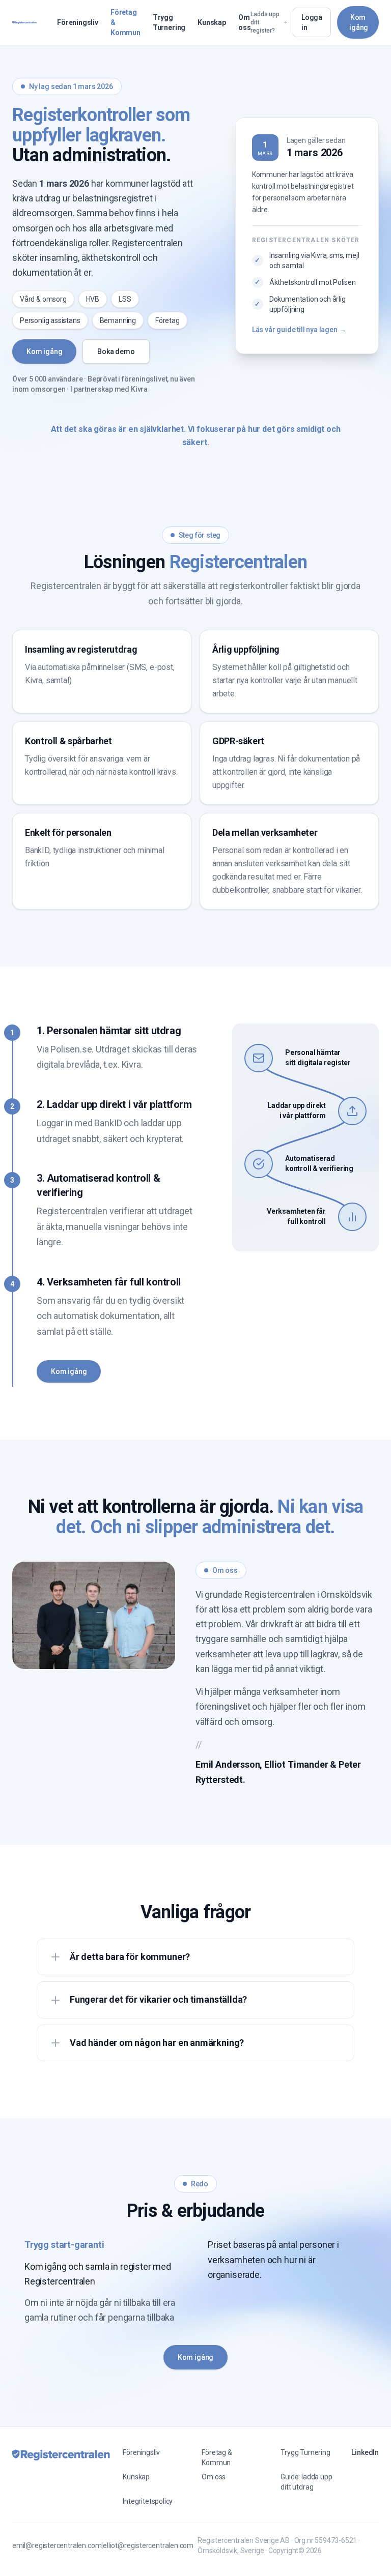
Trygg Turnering (169, 22)
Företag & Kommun (125, 22)
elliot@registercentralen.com (148, 2545)
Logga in (312, 22)
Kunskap (212, 22)
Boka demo (116, 352)
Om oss (244, 22)
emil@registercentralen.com (57, 2545)
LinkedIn (365, 2452)
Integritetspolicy (148, 2501)
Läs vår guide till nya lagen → (299, 330)
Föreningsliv (78, 22)
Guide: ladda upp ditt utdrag (306, 2482)
